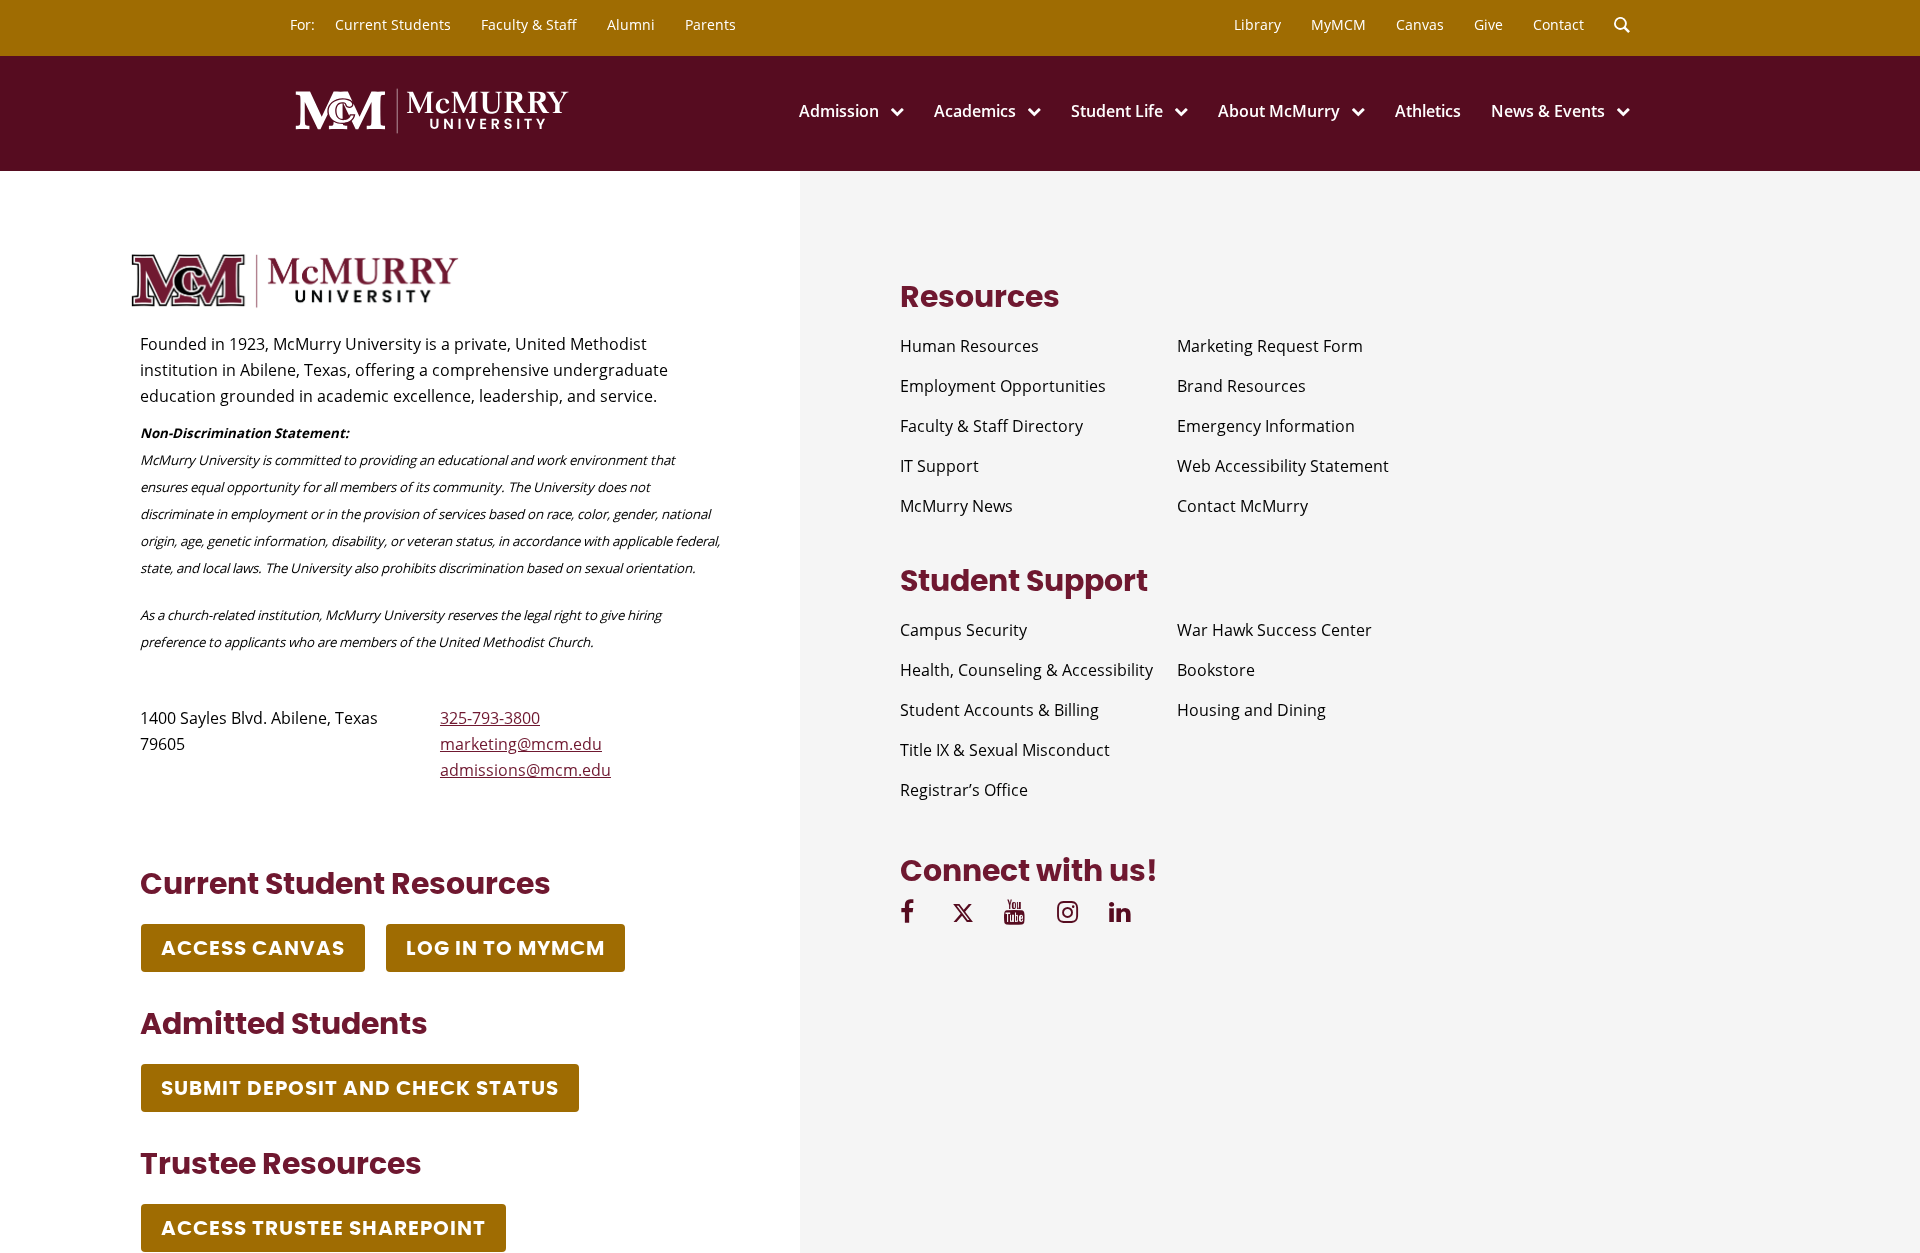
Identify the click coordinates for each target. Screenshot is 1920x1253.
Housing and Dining (1251, 710)
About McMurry (1279, 111)
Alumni (631, 24)
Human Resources (969, 346)
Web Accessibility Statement (1283, 466)
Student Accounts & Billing (999, 710)
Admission (839, 111)
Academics (975, 111)
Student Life (1117, 111)
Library (1257, 24)
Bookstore (1216, 670)
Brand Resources (1241, 386)
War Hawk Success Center (1274, 630)
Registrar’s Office (964, 790)
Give (1488, 24)
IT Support (939, 466)
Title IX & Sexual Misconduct (1005, 750)
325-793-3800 (490, 718)
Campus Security (963, 630)
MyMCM (1338, 24)
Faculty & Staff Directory (991, 426)
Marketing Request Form (1270, 346)
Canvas (1420, 24)
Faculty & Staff (529, 24)
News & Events (1548, 111)
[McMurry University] (432, 130)
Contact (1558, 24)
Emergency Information (1266, 426)
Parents (710, 24)
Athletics (1428, 111)
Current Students (393, 24)
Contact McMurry (1242, 506)
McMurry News (956, 506)
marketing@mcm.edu (521, 744)
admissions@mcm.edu (525, 770)
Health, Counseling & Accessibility (1026, 670)
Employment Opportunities (1003, 386)
